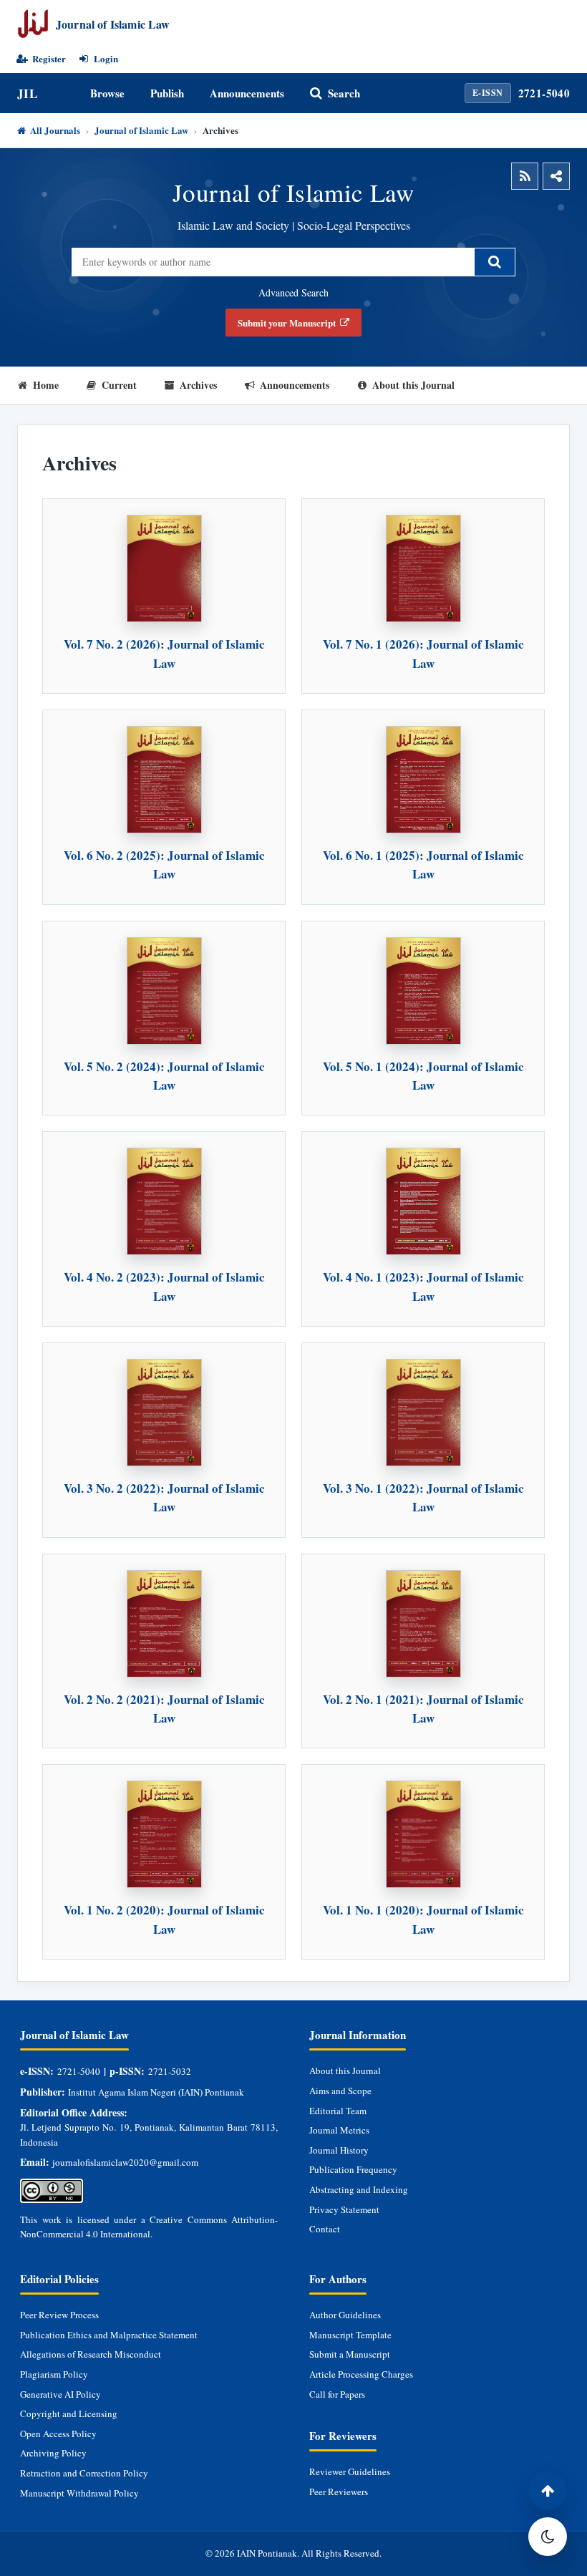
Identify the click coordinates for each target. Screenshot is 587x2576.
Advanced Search (293, 292)
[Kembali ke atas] (548, 2491)
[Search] (495, 262)
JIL (27, 93)
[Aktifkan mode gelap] (548, 2537)
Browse (107, 93)
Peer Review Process (59, 2315)
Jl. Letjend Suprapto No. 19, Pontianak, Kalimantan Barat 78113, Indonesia (149, 2134)
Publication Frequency (353, 2169)
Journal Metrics (339, 2130)
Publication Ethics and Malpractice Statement (109, 2335)
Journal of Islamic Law (141, 130)
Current (119, 385)
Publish (167, 93)
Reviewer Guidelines (350, 2471)
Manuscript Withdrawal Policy (79, 2493)
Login (106, 59)
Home (46, 385)
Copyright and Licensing (69, 2413)
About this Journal (413, 385)
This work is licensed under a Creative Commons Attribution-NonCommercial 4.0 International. (149, 2227)
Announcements (247, 93)
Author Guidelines (345, 2315)
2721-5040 (544, 93)
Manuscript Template (350, 2335)
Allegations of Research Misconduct (91, 2354)
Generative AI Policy (60, 2394)
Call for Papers (337, 2394)
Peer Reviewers (339, 2492)
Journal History (339, 2150)
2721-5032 (170, 2071)
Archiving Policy (53, 2453)
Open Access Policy (58, 2434)
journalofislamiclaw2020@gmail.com (125, 2162)
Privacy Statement (344, 2209)
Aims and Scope (340, 2091)
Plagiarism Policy (54, 2374)
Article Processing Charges (361, 2374)
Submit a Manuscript (350, 2354)
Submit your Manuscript (287, 323)
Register (49, 59)
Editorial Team (338, 2111)
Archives (198, 385)
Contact (325, 2229)
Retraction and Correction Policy (84, 2473)
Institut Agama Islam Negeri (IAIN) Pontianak (156, 2092)
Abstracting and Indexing (359, 2189)
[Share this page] (556, 176)
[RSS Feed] (525, 176)
